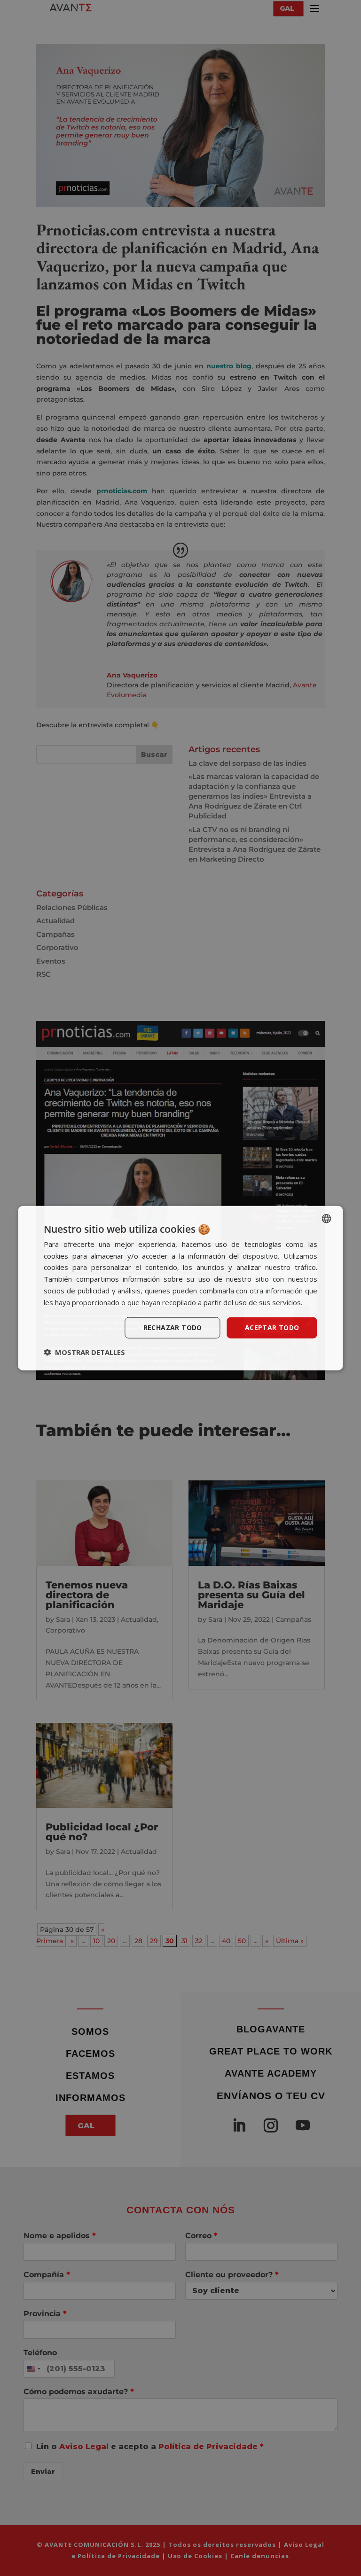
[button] (84, 1352)
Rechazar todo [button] (173, 1327)
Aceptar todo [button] (272, 1327)
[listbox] (327, 1218)
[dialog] (180, 1288)
